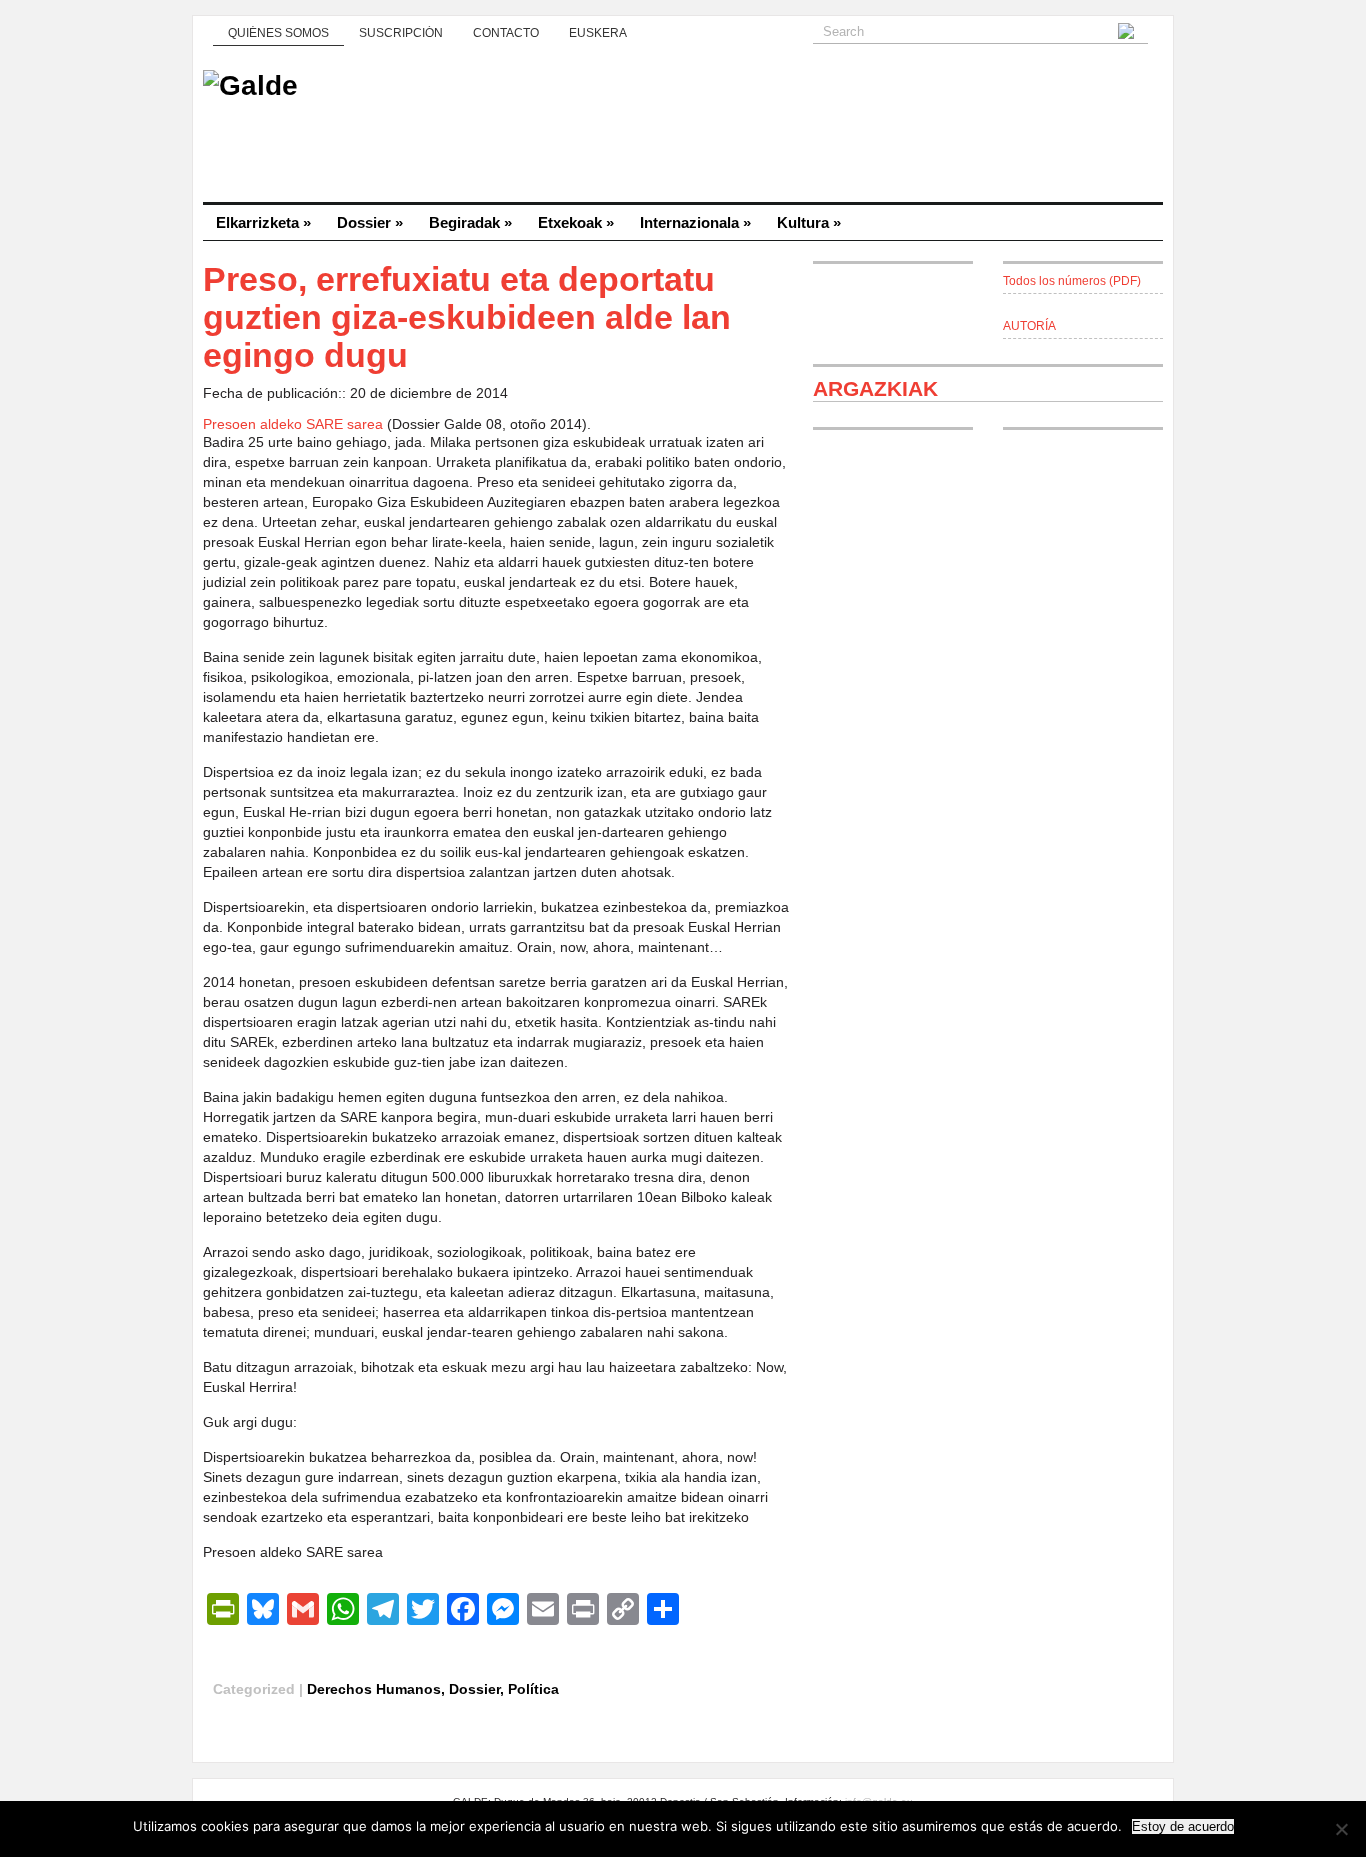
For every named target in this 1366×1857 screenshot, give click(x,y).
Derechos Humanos (374, 1689)
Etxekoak (576, 222)
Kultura (809, 222)
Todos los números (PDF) (1072, 281)
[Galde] (683, 130)
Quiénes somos (278, 33)
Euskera (598, 33)
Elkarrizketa (263, 222)
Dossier (370, 222)
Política (533, 1689)
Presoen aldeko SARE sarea (293, 424)
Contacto (506, 33)
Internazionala (695, 222)
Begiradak (470, 222)
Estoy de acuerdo (1183, 1826)
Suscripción (401, 33)
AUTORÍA (1029, 326)
